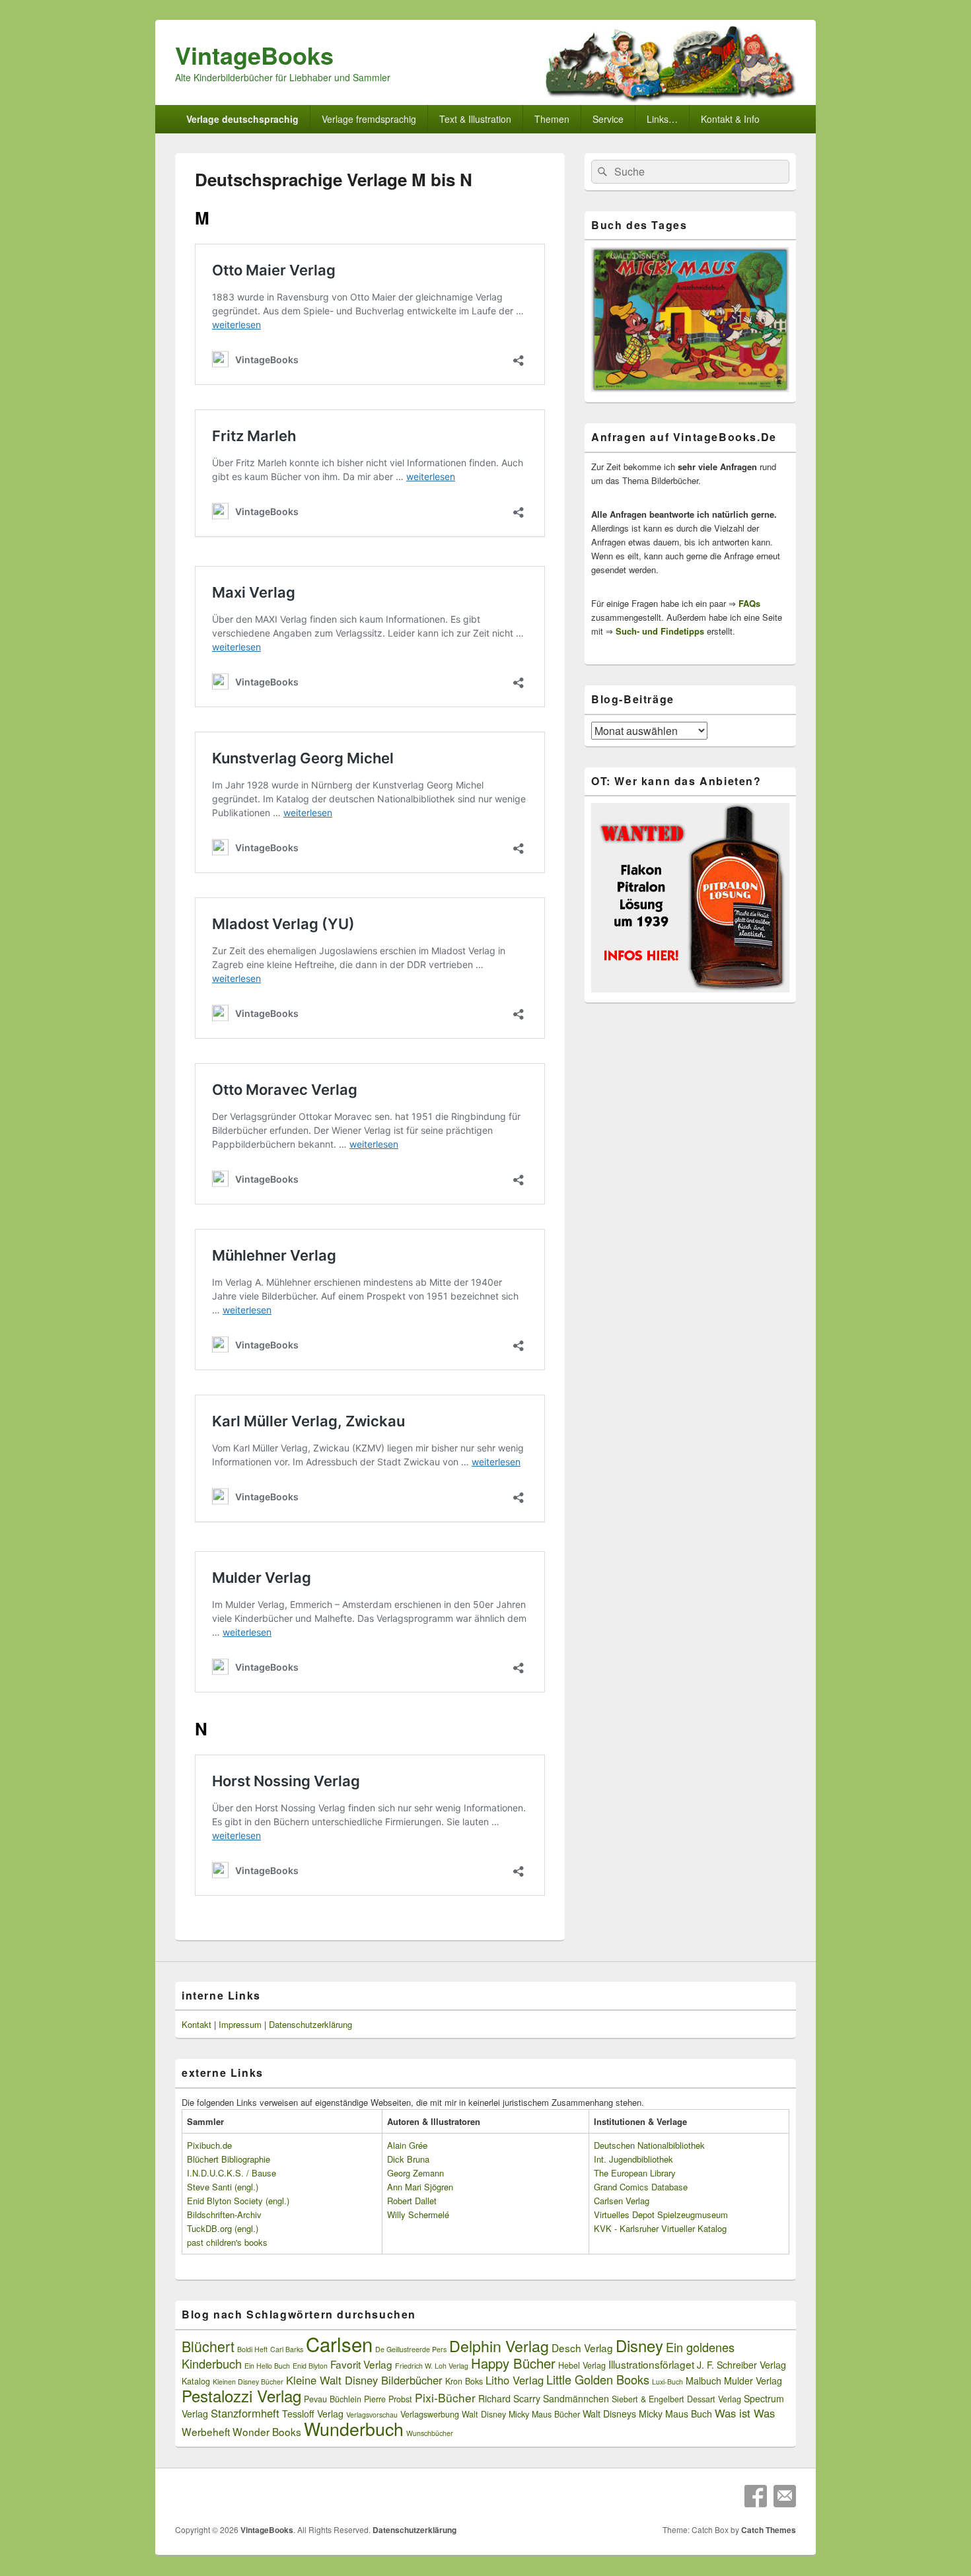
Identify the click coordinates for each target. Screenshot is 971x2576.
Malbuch (703, 2381)
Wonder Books (267, 2431)
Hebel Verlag (582, 2365)
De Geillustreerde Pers (411, 2349)
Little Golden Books (598, 2379)
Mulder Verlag (753, 2381)
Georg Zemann (415, 2173)
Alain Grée (407, 2145)
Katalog (196, 2381)
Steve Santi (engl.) (223, 2187)
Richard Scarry (509, 2398)
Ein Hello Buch (267, 2366)
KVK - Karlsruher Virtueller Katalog (660, 2228)
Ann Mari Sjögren (420, 2187)
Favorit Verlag (361, 2364)
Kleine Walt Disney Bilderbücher (364, 2380)
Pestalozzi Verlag (241, 2395)
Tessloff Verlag (313, 2414)
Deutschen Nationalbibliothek (649, 2145)
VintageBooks (254, 55)
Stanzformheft (245, 2413)
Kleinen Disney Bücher (248, 2382)
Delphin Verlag (499, 2346)
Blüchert (208, 2346)
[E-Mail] (785, 2496)
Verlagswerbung (430, 2414)
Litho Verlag (515, 2380)
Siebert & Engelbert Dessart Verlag (676, 2399)
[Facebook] (756, 2496)
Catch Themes (769, 2530)
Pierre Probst (388, 2399)
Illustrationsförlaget (651, 2364)
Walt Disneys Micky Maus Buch (647, 2414)
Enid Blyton (310, 2366)
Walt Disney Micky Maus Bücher (521, 2414)
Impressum (240, 2024)
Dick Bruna (408, 2159)
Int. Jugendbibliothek (633, 2159)
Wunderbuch (354, 2428)
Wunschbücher (430, 2433)
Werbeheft (206, 2431)
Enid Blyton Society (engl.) (238, 2201)
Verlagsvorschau (372, 2415)
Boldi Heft (252, 2349)
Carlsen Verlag (622, 2201)
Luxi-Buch (667, 2382)
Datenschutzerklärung (310, 2024)
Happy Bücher (513, 2363)
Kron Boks (464, 2381)
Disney (639, 2346)
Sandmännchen (576, 2398)
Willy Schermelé (418, 2214)
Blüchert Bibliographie (229, 2159)
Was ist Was (745, 2413)
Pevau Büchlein (333, 2399)
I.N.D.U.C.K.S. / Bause (232, 2173)
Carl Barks (287, 2349)
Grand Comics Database (641, 2187)
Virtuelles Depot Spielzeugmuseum (661, 2214)
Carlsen (339, 2344)
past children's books (227, 2242)
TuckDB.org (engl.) (223, 2228)
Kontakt (197, 2024)
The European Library (635, 2173)
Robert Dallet (412, 2201)
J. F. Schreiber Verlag (741, 2365)
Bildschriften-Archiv (224, 2214)
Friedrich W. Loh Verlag (432, 2366)
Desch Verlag (582, 2348)
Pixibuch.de (209, 2145)
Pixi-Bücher (445, 2397)
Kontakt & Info (730, 119)
